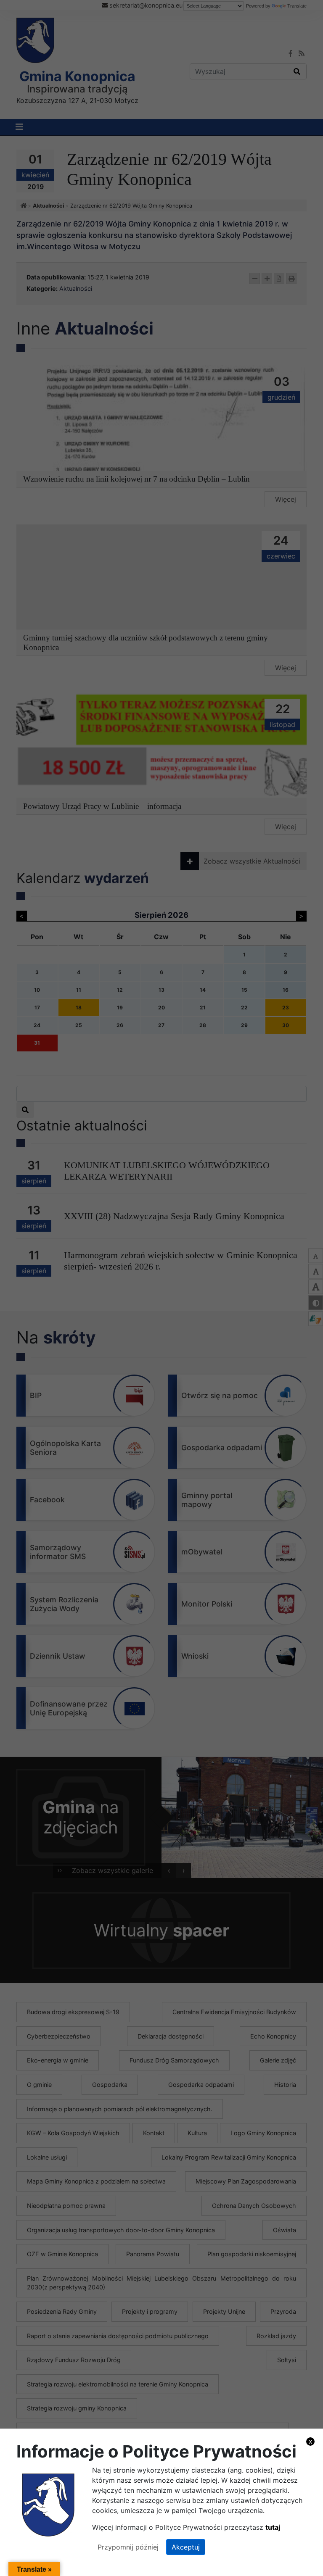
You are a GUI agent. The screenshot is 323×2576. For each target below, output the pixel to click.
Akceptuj (186, 2547)
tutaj (273, 2527)
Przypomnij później (128, 2547)
